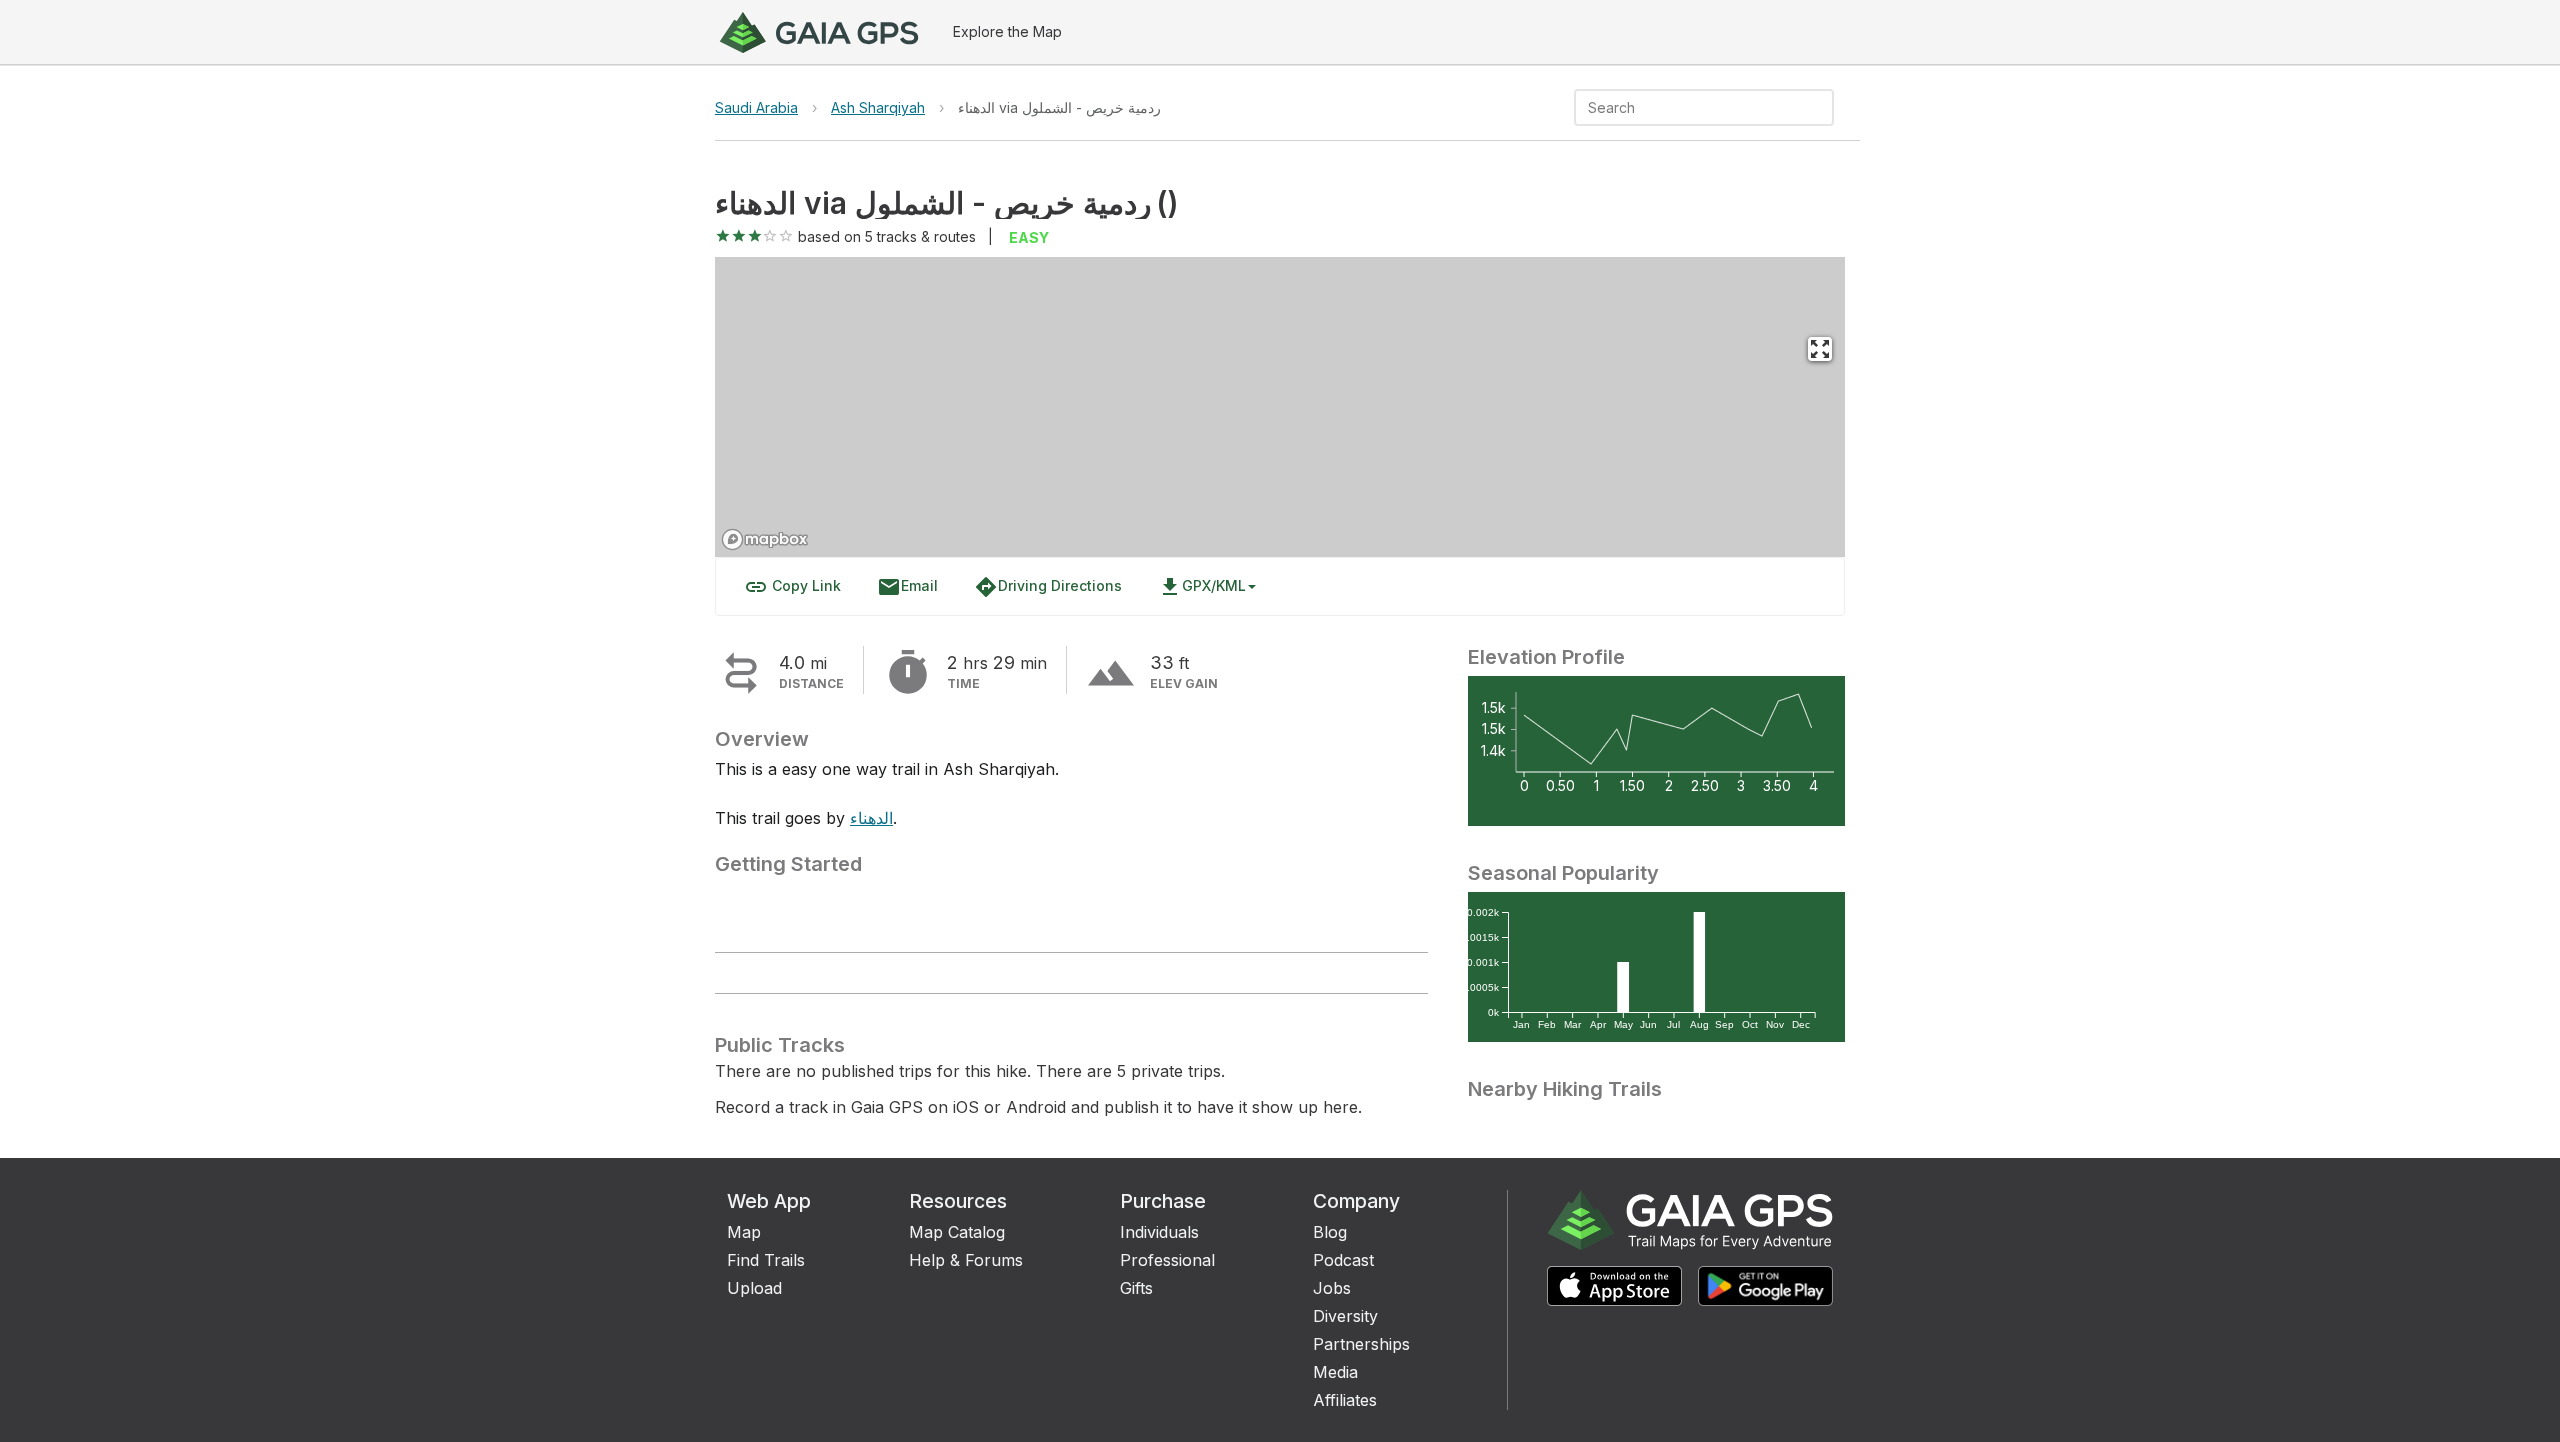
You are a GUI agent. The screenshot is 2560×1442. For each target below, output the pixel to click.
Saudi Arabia (756, 107)
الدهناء (871, 818)
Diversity (1345, 1316)
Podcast (1343, 1260)
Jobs (1332, 1288)
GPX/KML (1202, 587)
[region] (1280, 407)
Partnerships (1361, 1344)
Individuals (1159, 1232)
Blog (1330, 1232)
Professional (1167, 1260)
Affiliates (1345, 1400)
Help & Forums (966, 1260)
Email (907, 587)
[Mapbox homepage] (765, 539)
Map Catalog (957, 1232)
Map (744, 1232)
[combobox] (1687, 107)
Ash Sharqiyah (878, 107)
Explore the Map (1007, 31)
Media (1335, 1372)
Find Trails (766, 1260)
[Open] (1825, 109)
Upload (754, 1288)
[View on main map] (1820, 349)
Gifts (1136, 1288)
